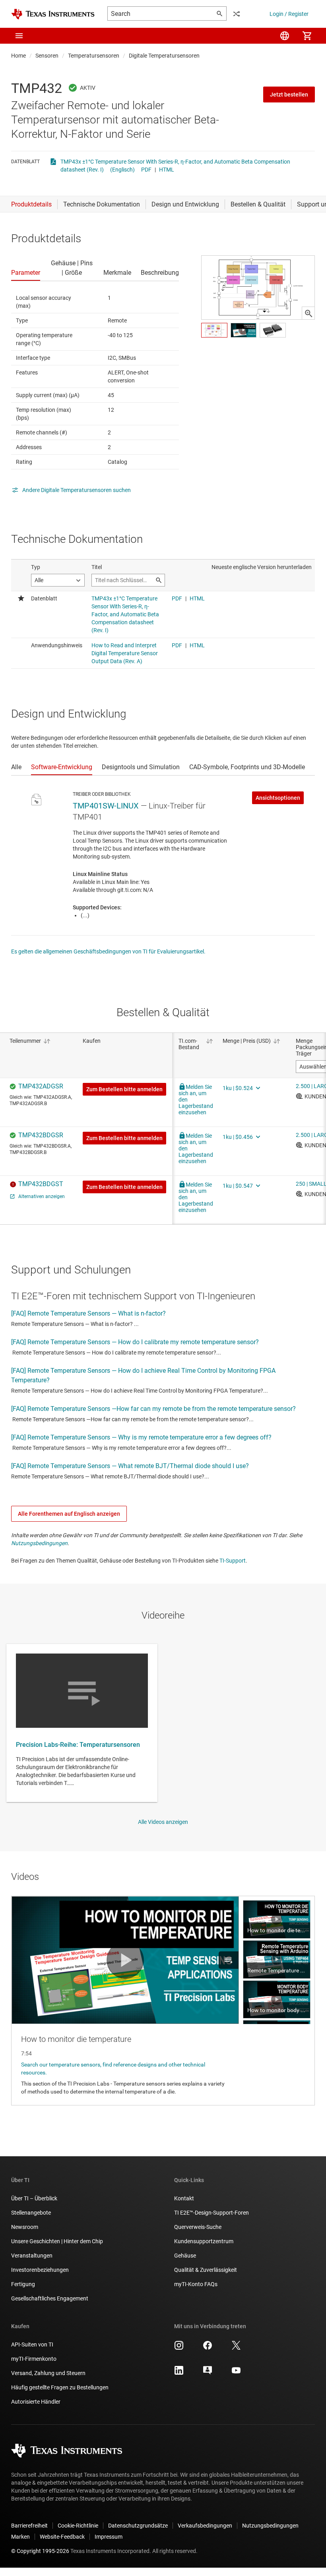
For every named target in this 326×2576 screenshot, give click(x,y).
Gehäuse (185, 2256)
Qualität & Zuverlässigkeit (206, 2270)
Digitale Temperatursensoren (164, 56)
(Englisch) (122, 170)
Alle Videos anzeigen (163, 1822)
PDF (146, 170)
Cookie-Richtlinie (78, 2526)
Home (18, 56)
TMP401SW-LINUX (106, 806)
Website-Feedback (62, 2537)
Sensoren (47, 56)
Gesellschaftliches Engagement (50, 2298)
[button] (19, 36)
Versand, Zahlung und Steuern (48, 2373)
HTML (167, 170)
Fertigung (23, 2284)
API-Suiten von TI (32, 2344)
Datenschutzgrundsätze (138, 2526)
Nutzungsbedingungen (39, 1543)
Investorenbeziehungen (40, 2270)
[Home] (53, 14)
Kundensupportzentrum (204, 2241)
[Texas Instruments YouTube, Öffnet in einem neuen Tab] (236, 2373)
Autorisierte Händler (36, 2402)
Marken (20, 2537)
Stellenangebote (31, 2213)
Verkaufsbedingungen (205, 2526)
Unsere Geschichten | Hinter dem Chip (57, 2241)
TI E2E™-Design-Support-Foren (212, 2213)
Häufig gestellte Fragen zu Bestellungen (60, 2387)
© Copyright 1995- (40, 2551)
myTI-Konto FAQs (196, 2284)
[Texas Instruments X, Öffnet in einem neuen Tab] (236, 2348)
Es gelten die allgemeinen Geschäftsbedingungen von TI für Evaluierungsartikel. (108, 951)
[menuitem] (285, 36)
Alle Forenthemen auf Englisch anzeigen (69, 1514)
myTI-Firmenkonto (34, 2359)
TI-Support (233, 1561)
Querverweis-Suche (198, 2227)
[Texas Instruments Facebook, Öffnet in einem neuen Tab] (208, 2348)
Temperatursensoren (94, 56)
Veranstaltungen (32, 2256)
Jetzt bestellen (289, 95)
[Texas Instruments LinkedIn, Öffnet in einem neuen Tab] (179, 2373)
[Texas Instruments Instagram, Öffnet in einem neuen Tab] (179, 2348)
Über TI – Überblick (34, 2198)
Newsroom (25, 2227)
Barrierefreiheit (29, 2526)
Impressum (109, 2537)
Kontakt (184, 2198)
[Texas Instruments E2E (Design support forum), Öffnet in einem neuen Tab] (208, 2373)
